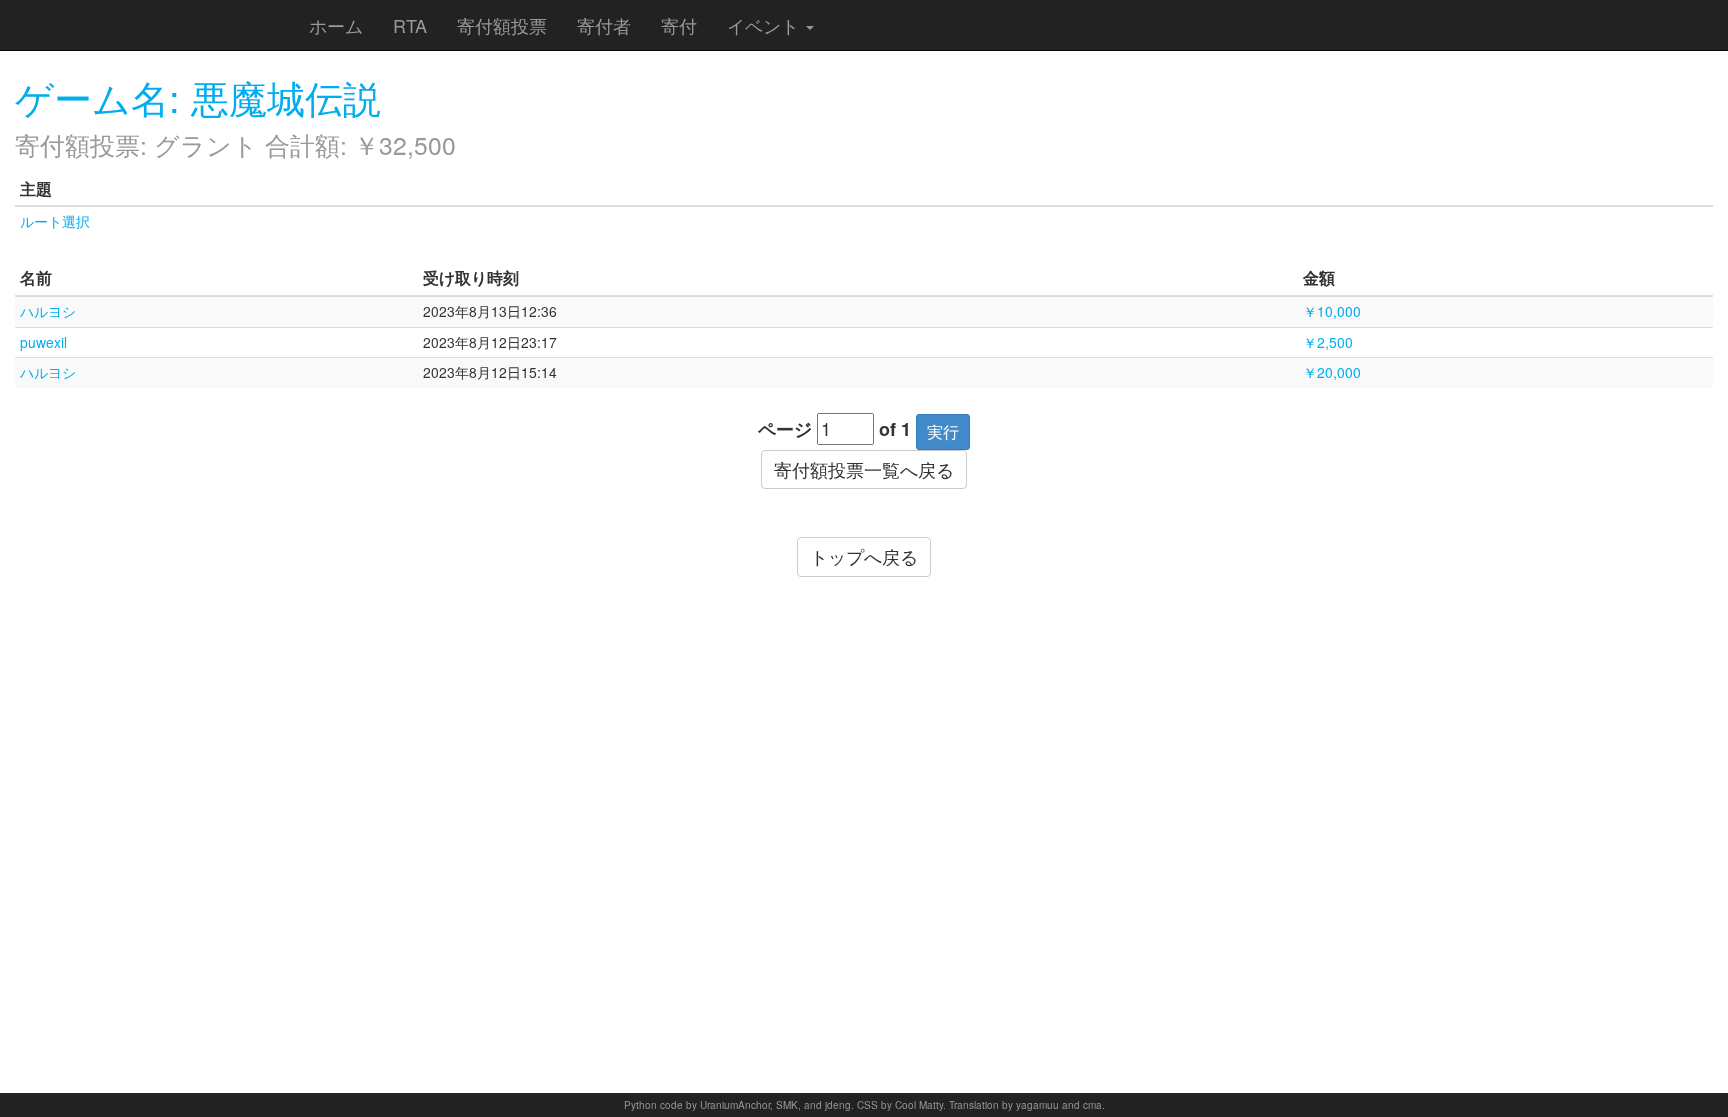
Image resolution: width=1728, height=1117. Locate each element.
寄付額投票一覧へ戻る (864, 469)
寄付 (679, 25)
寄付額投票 (502, 25)
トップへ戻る (864, 556)
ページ (785, 429)
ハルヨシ (48, 311)
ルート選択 (55, 221)
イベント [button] (765, 25)
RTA (410, 25)
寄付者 (604, 25)
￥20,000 (1332, 372)
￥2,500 (1328, 342)
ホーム (336, 25)
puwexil (43, 342)
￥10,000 (1332, 311)
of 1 (895, 429)
